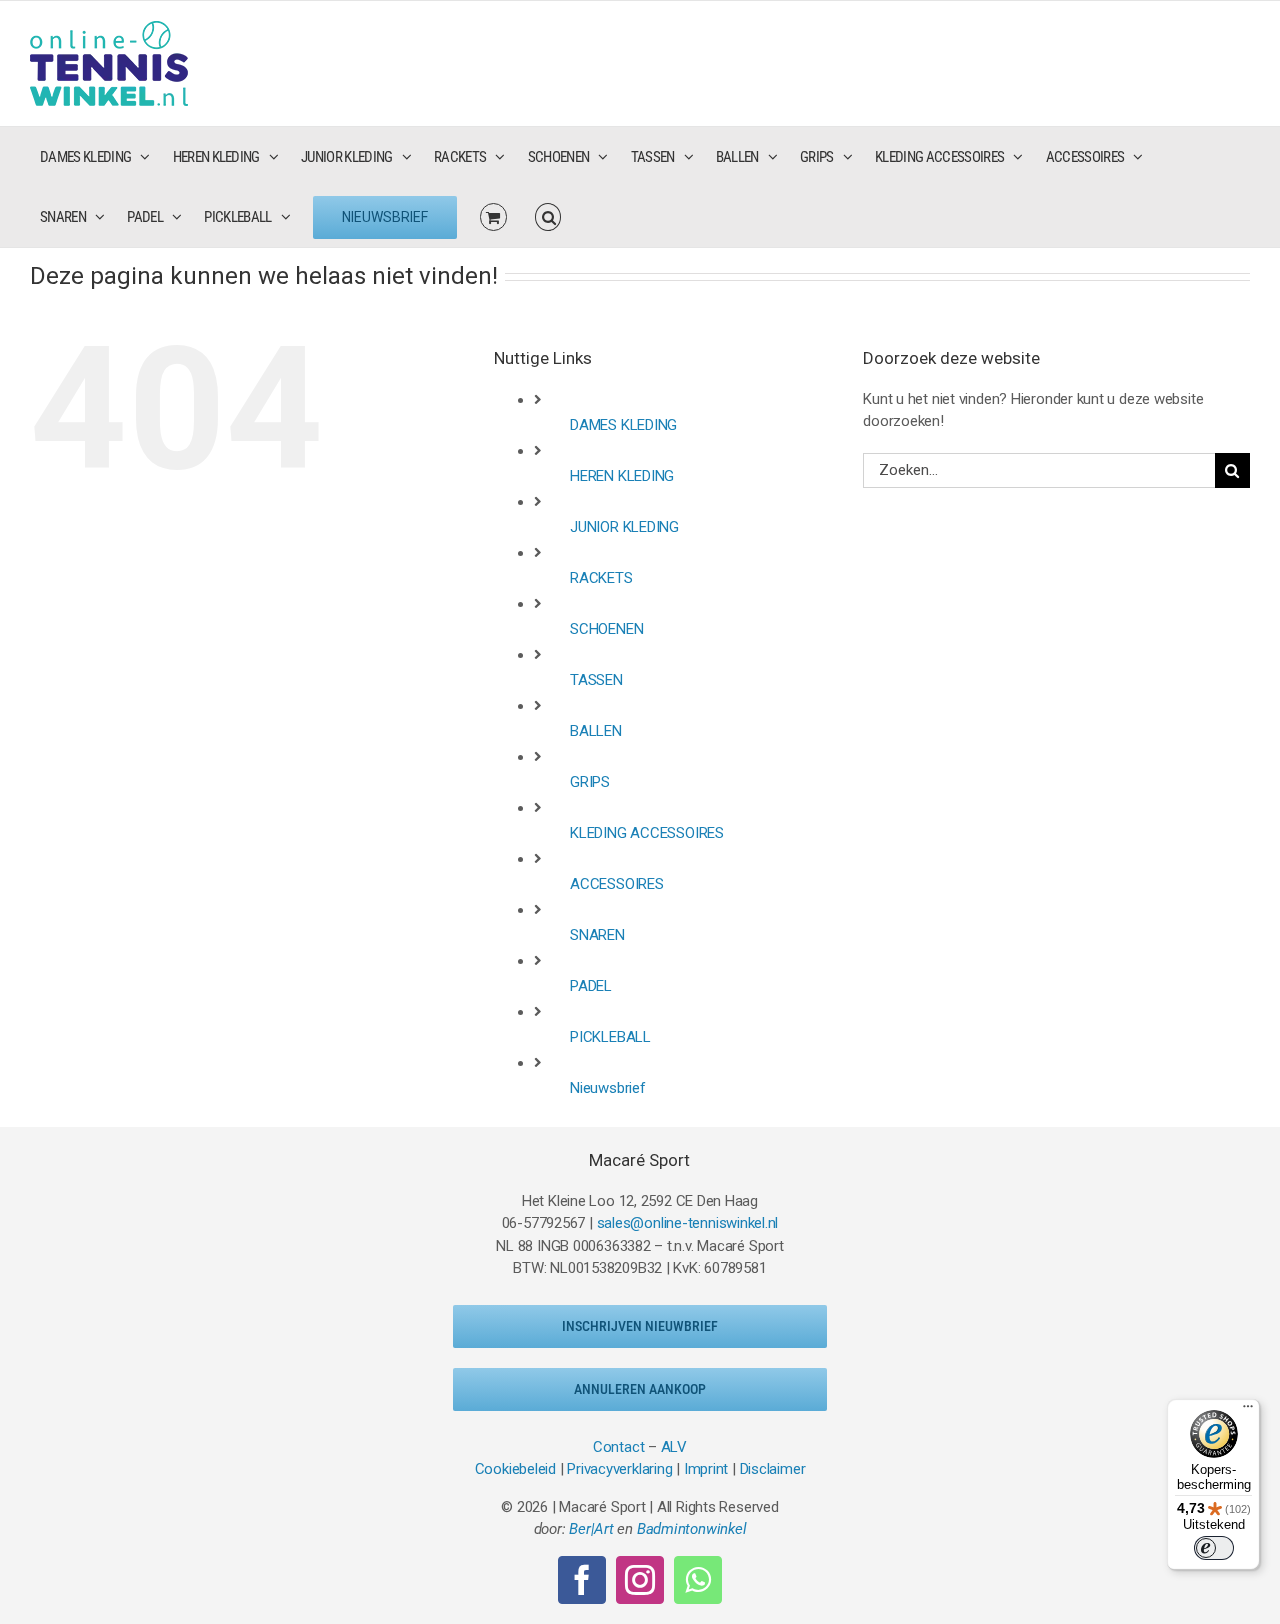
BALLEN (596, 731)
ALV (674, 1447)
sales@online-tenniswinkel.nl (688, 1223)
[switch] (1214, 1548)
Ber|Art (591, 1529)
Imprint (706, 1469)
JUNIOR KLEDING (624, 527)
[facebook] (582, 1580)
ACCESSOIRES (617, 884)
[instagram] (640, 1580)
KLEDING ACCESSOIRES (647, 833)
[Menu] (1248, 1411)
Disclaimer (773, 1469)
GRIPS (590, 782)
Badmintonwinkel (692, 1529)
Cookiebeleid (515, 1469)
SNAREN (597, 935)
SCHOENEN (606, 629)
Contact (618, 1447)
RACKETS (601, 578)
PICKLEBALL (610, 1037)
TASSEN (596, 680)
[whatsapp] (698, 1580)
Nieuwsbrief (608, 1088)
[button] (548, 217)
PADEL (591, 986)
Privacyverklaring (619, 1469)
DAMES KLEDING (623, 425)
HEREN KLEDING (622, 476)
